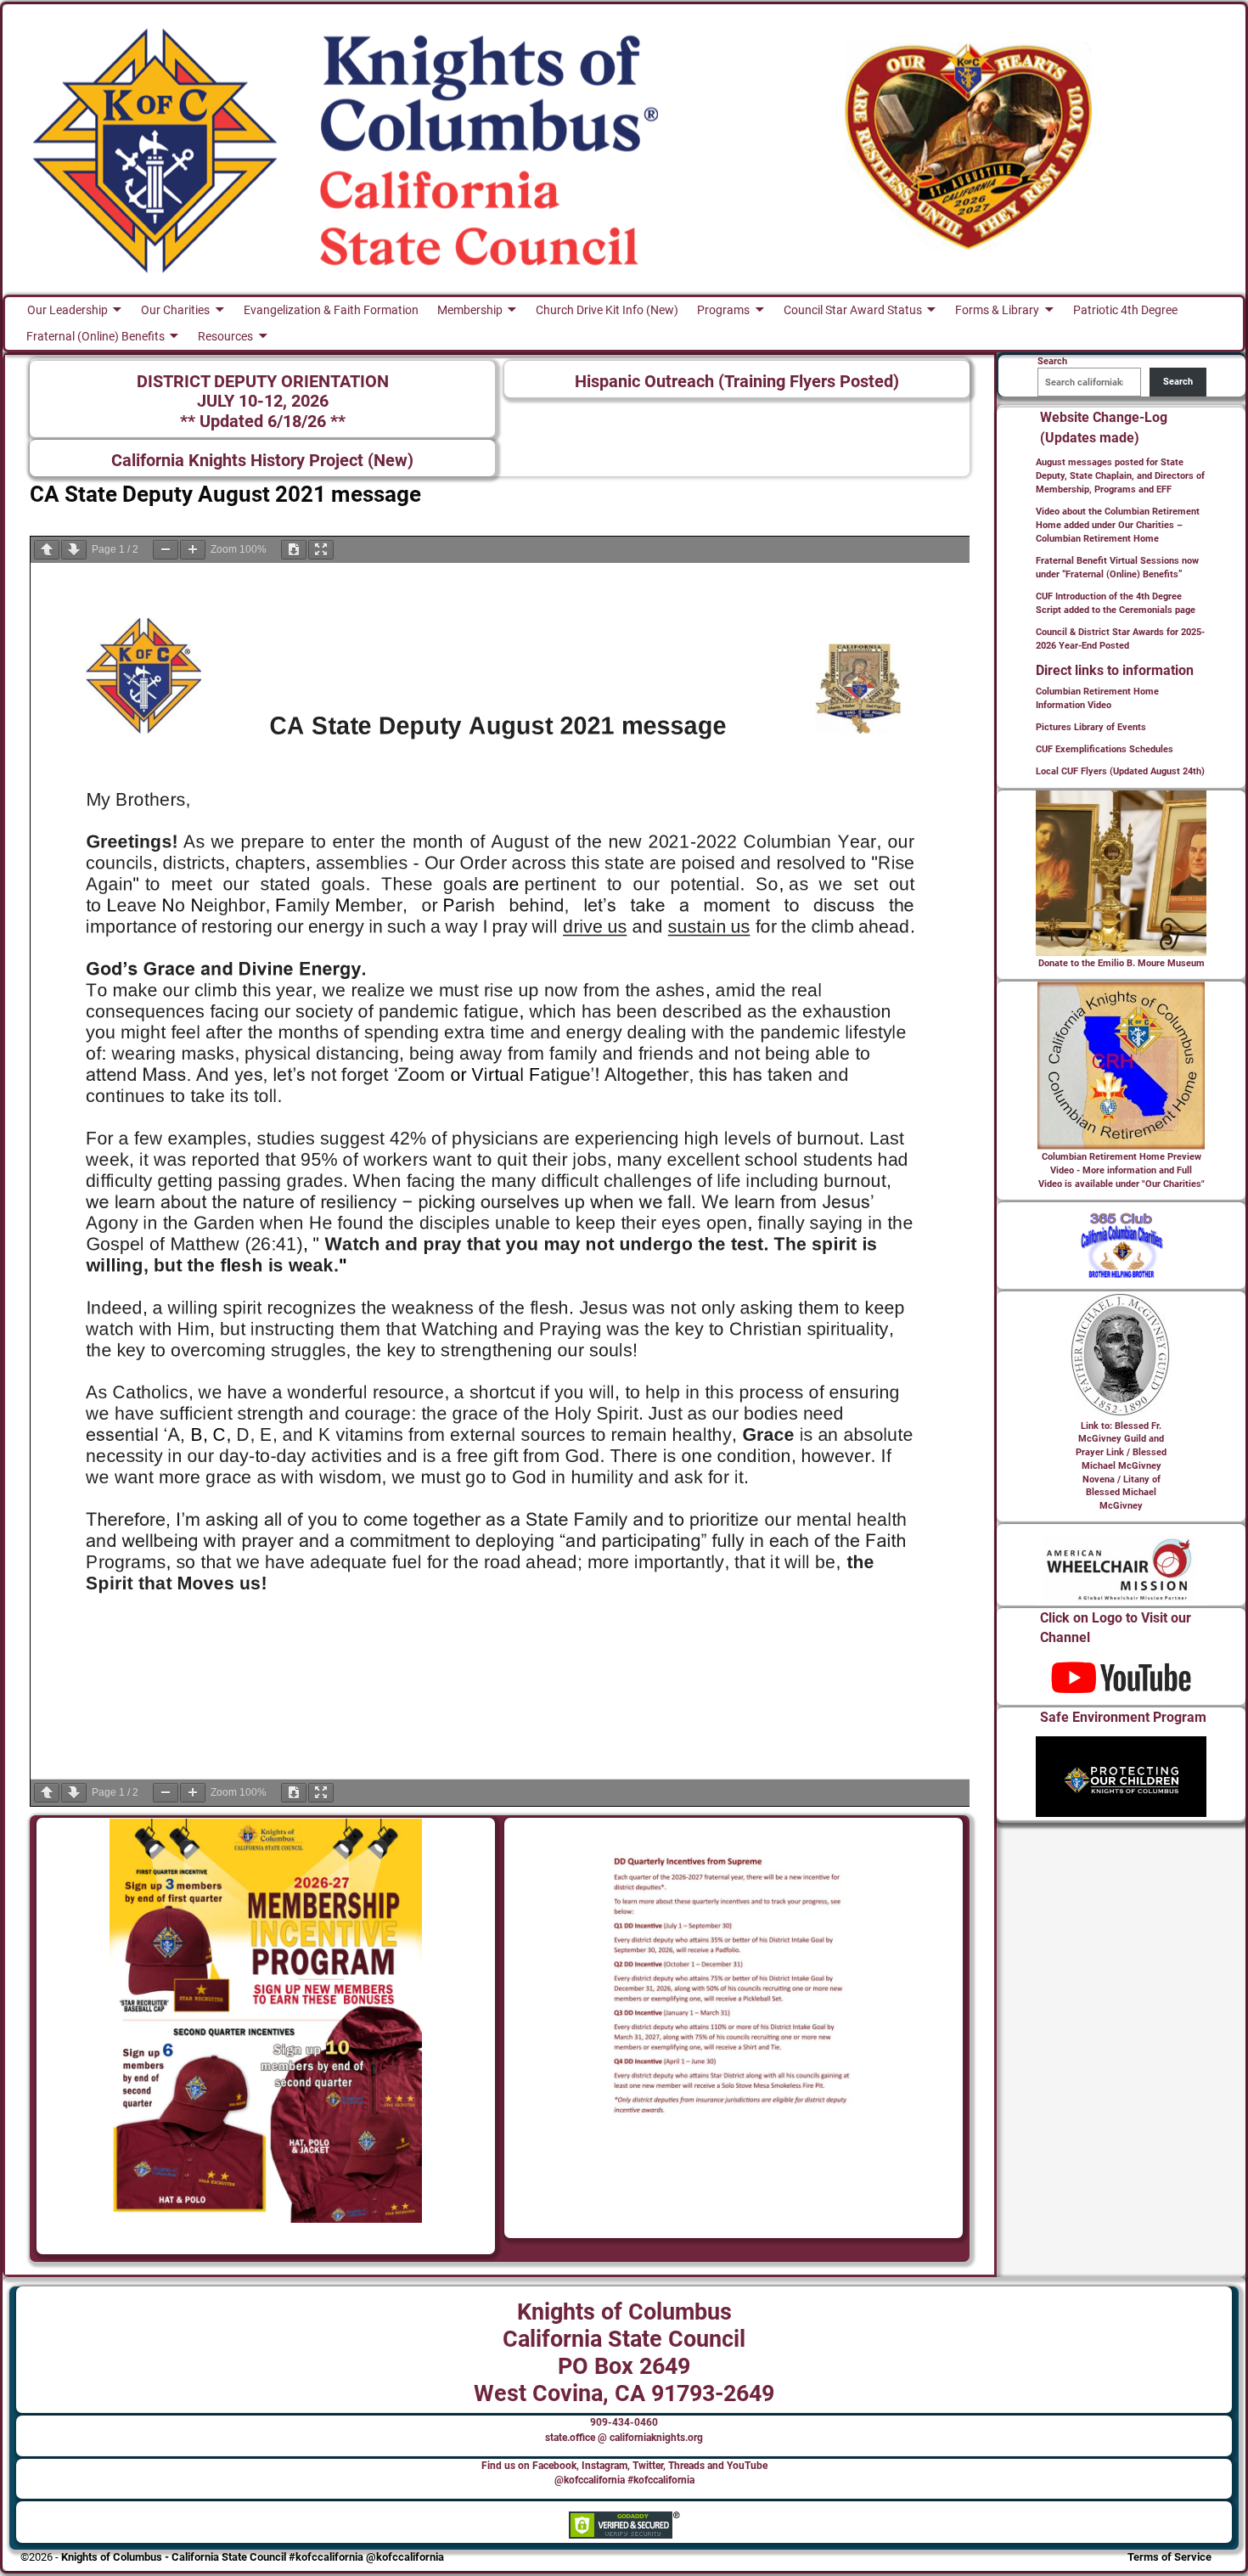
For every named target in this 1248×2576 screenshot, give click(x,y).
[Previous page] (47, 550)
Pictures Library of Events (1091, 727)
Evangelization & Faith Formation (331, 310)
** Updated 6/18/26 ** (263, 422)
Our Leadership (67, 310)
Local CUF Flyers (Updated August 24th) (1120, 771)
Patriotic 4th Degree (1125, 310)
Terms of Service (1169, 2557)
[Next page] (74, 550)
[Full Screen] (321, 550)
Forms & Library (997, 310)
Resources (225, 336)
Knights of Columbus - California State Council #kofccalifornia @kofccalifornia (253, 2557)
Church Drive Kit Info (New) (607, 310)
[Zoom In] (193, 550)
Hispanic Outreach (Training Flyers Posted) (737, 382)
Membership (470, 310)
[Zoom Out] (166, 550)
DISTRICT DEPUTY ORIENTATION (263, 382)
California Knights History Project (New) (262, 461)
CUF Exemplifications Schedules (1105, 749)
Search (1178, 382)
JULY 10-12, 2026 (263, 401)
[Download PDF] (294, 550)
